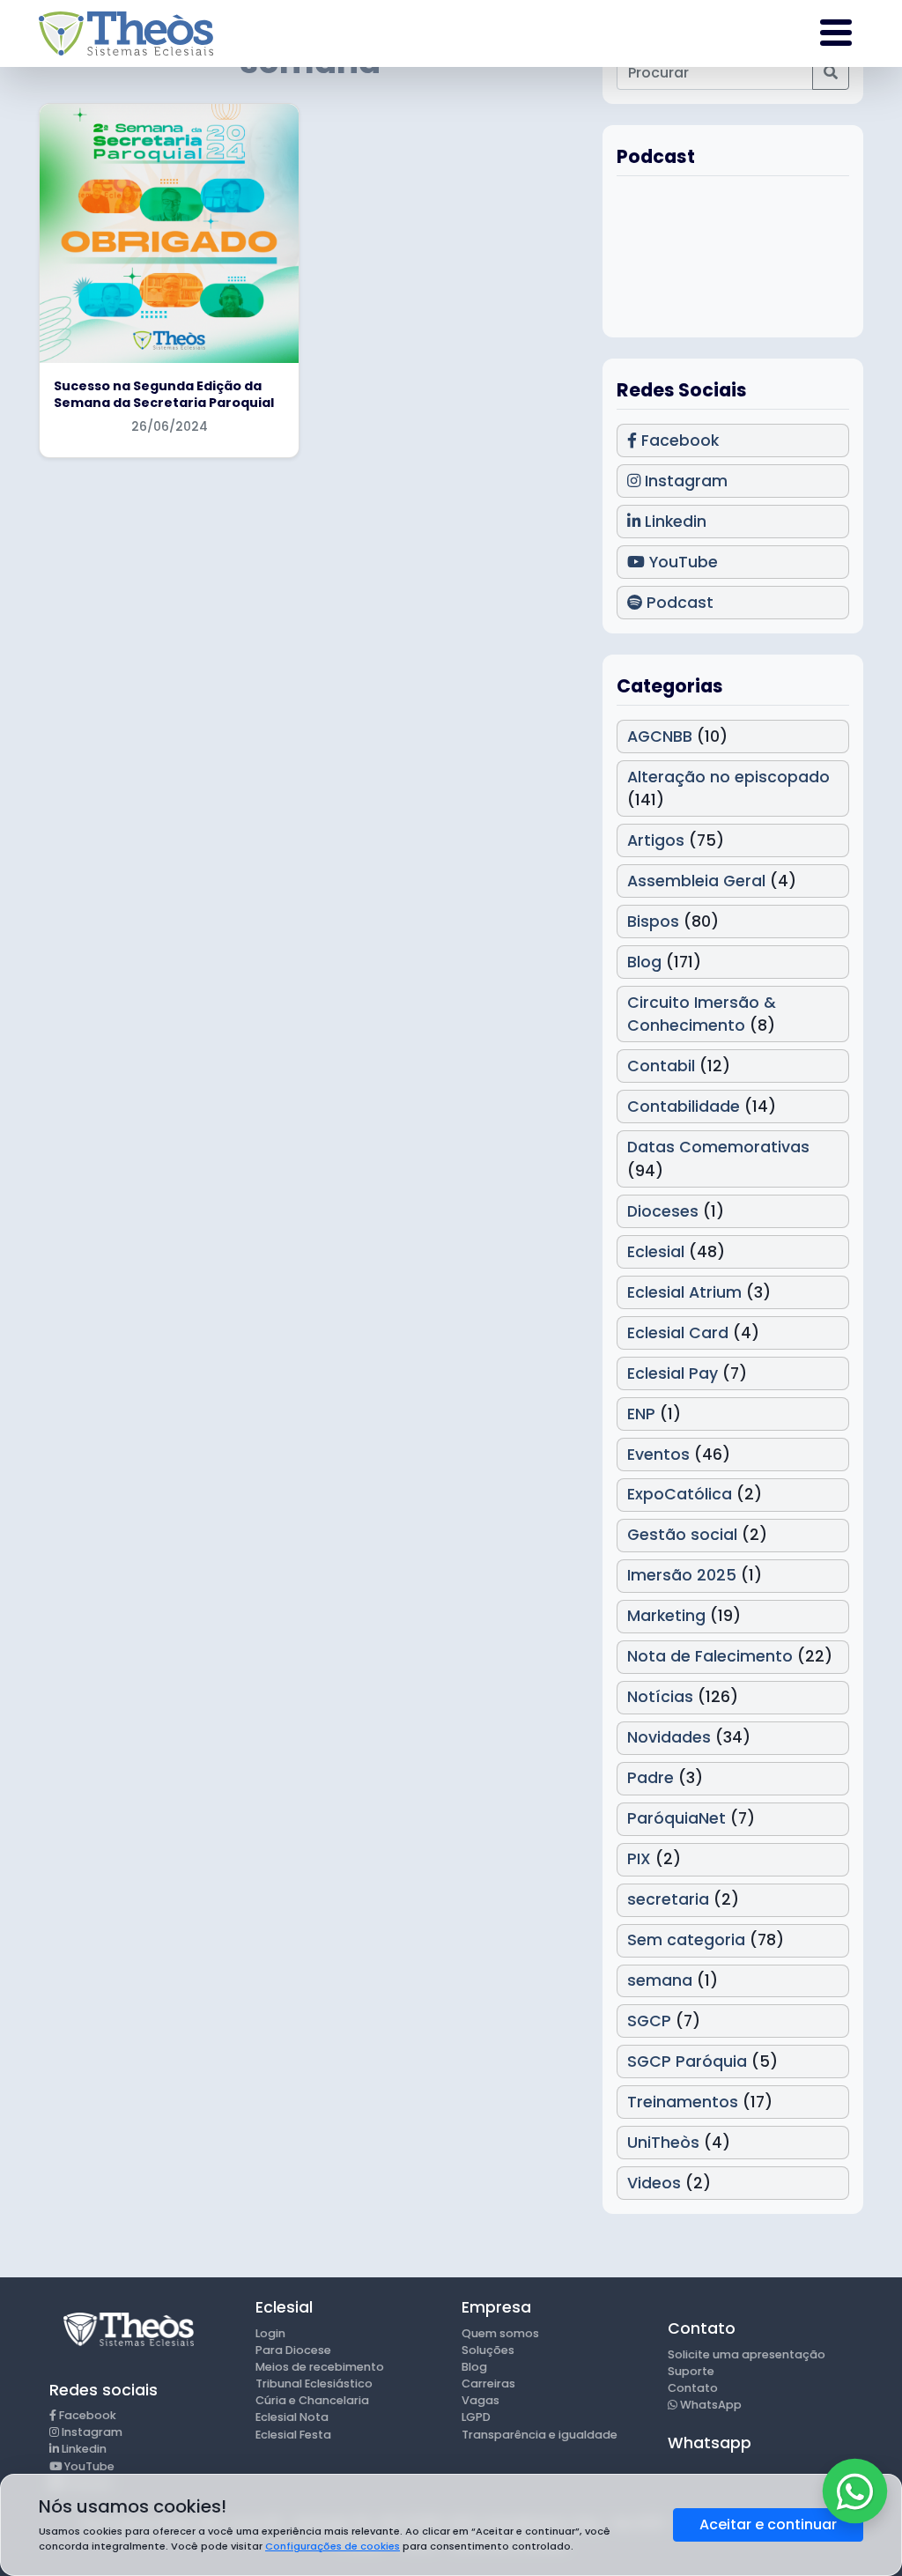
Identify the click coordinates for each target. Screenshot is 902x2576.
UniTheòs (663, 2143)
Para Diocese (293, 2350)
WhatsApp (710, 2405)
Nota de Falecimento (710, 1656)
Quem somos (500, 2333)
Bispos (653, 922)
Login (270, 2333)
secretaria (668, 1899)
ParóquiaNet (676, 1818)
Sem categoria (686, 1940)
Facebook (678, 440)
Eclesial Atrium (684, 1292)
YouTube (681, 562)
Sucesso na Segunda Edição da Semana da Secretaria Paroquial (164, 394)
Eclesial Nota (292, 2417)
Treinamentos (683, 2102)
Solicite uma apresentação (747, 2354)
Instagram (684, 481)
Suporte (691, 2371)
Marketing (666, 1616)
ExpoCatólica (680, 1494)
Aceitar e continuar (768, 2524)
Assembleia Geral (696, 881)
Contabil (661, 1066)
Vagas (481, 2400)
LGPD (476, 2417)
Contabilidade (684, 1107)
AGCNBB (660, 737)
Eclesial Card (678, 1333)
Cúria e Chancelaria (312, 2400)
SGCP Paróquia (687, 2062)
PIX (639, 1859)
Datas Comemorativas (718, 1147)
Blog (644, 962)
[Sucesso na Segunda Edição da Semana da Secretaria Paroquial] (169, 233)
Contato (693, 2388)
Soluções (488, 2350)
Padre (651, 1778)
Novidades (669, 1737)
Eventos (658, 1455)
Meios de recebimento (320, 2367)
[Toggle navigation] (836, 33)
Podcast (678, 603)
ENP (641, 1414)
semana (660, 1980)
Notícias (660, 1697)
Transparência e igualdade (540, 2435)
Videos (654, 2183)
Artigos (656, 840)
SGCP (649, 2021)
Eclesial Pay (673, 1373)
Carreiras (488, 2384)
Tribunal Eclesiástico (314, 2384)
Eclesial (656, 1252)
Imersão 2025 (682, 1575)
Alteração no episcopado (728, 777)
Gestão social (682, 1535)
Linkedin (673, 522)
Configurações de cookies (333, 2546)
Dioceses (663, 1211)
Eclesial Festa (293, 2435)
